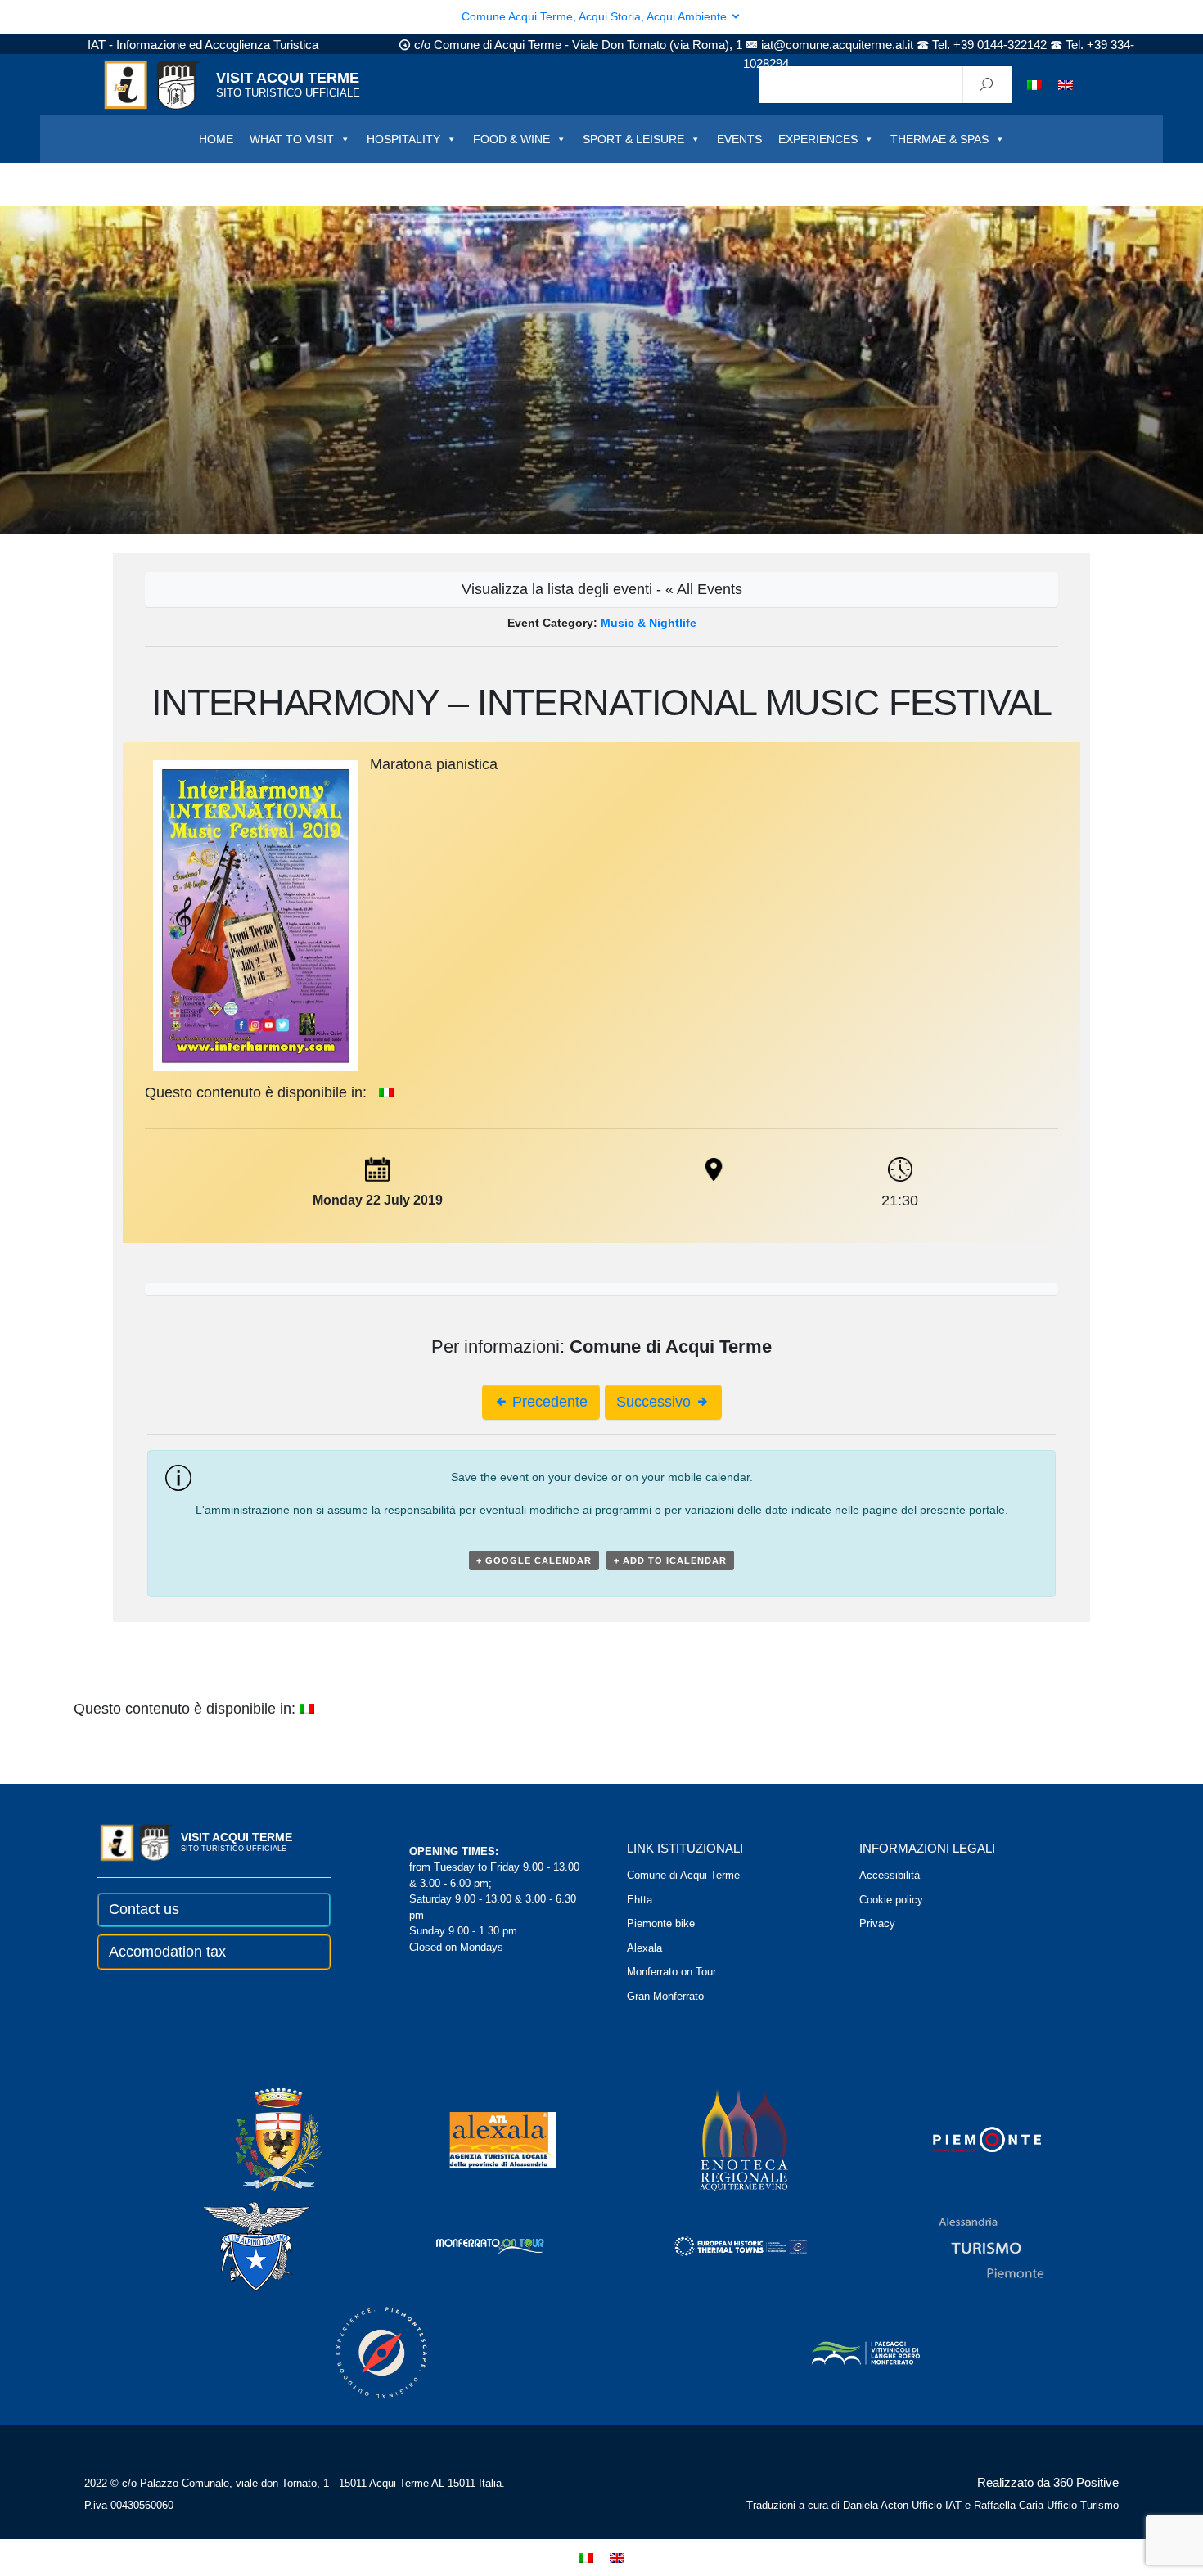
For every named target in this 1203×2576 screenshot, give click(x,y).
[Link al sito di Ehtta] (719, 2245)
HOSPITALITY (403, 139)
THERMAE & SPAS (939, 139)
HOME (216, 139)
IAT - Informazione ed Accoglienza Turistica (203, 45)
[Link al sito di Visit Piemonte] (965, 2139)
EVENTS (739, 139)
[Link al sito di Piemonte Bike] (359, 2351)
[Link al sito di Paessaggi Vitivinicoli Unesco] (844, 2351)
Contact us (144, 1909)
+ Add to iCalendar (670, 1560)
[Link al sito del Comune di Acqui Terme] (255, 2139)
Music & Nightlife (649, 623)
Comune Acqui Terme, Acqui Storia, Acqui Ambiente (596, 16)
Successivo (656, 1402)
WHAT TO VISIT (292, 139)
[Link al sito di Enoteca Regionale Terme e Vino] (723, 2139)
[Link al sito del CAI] (234, 2245)
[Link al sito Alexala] (480, 2139)
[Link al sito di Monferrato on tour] (468, 2245)
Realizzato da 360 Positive (1048, 2482)
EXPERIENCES (818, 139)
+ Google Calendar (534, 1560)
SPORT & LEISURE (633, 139)
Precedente (548, 1402)
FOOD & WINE (511, 139)
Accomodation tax (167, 1952)
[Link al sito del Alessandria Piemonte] (969, 2245)
